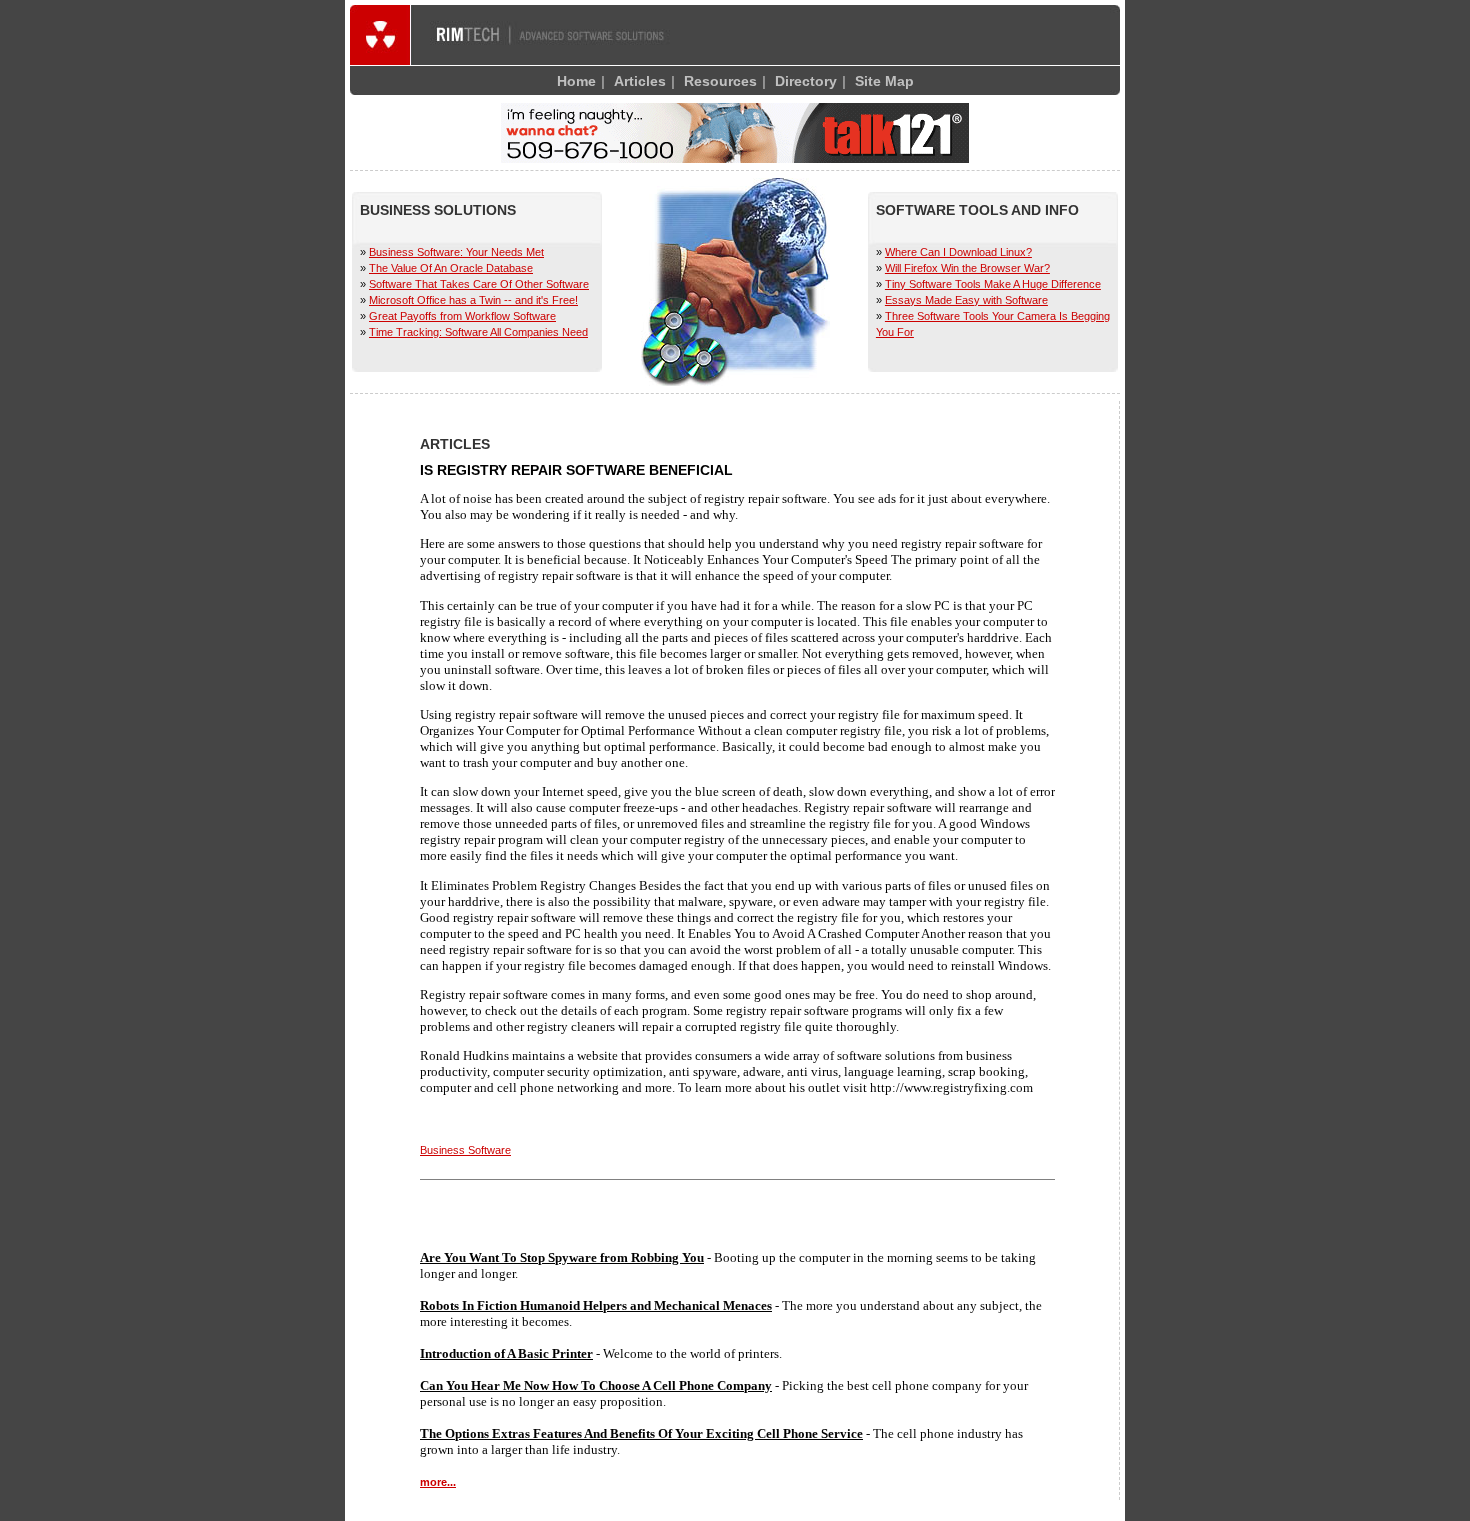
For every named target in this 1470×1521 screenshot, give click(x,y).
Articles (640, 81)
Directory (806, 81)
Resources (720, 81)
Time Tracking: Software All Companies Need (478, 332)
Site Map (884, 81)
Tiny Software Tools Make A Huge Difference (993, 284)
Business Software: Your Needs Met (456, 252)
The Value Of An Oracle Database (451, 268)
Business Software (465, 1150)
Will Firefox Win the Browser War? (967, 268)
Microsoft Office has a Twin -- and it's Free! (473, 300)
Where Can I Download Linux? (958, 252)
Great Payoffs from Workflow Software (462, 316)
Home (576, 81)
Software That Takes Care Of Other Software (479, 284)
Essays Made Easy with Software (966, 300)
